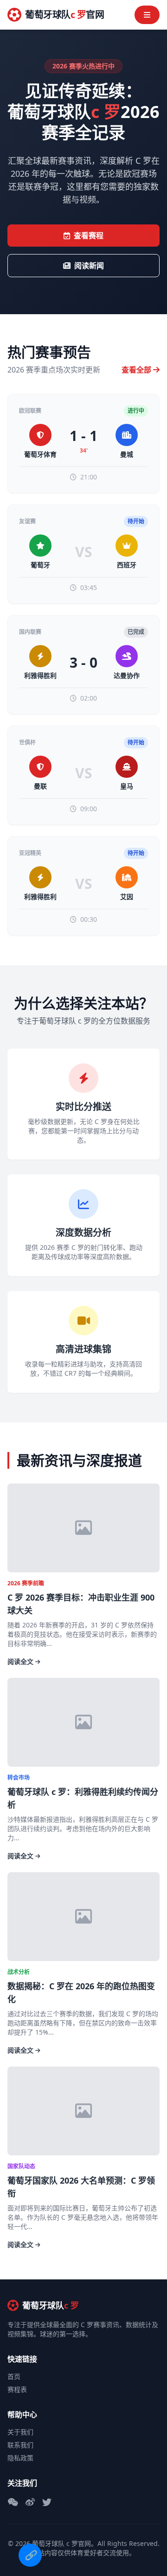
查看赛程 (89, 236)
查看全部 (137, 370)
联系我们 (20, 2445)
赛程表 (17, 2389)
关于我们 (20, 2432)
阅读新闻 (89, 266)
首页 (14, 2376)
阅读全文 (21, 1661)
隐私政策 (20, 2458)
